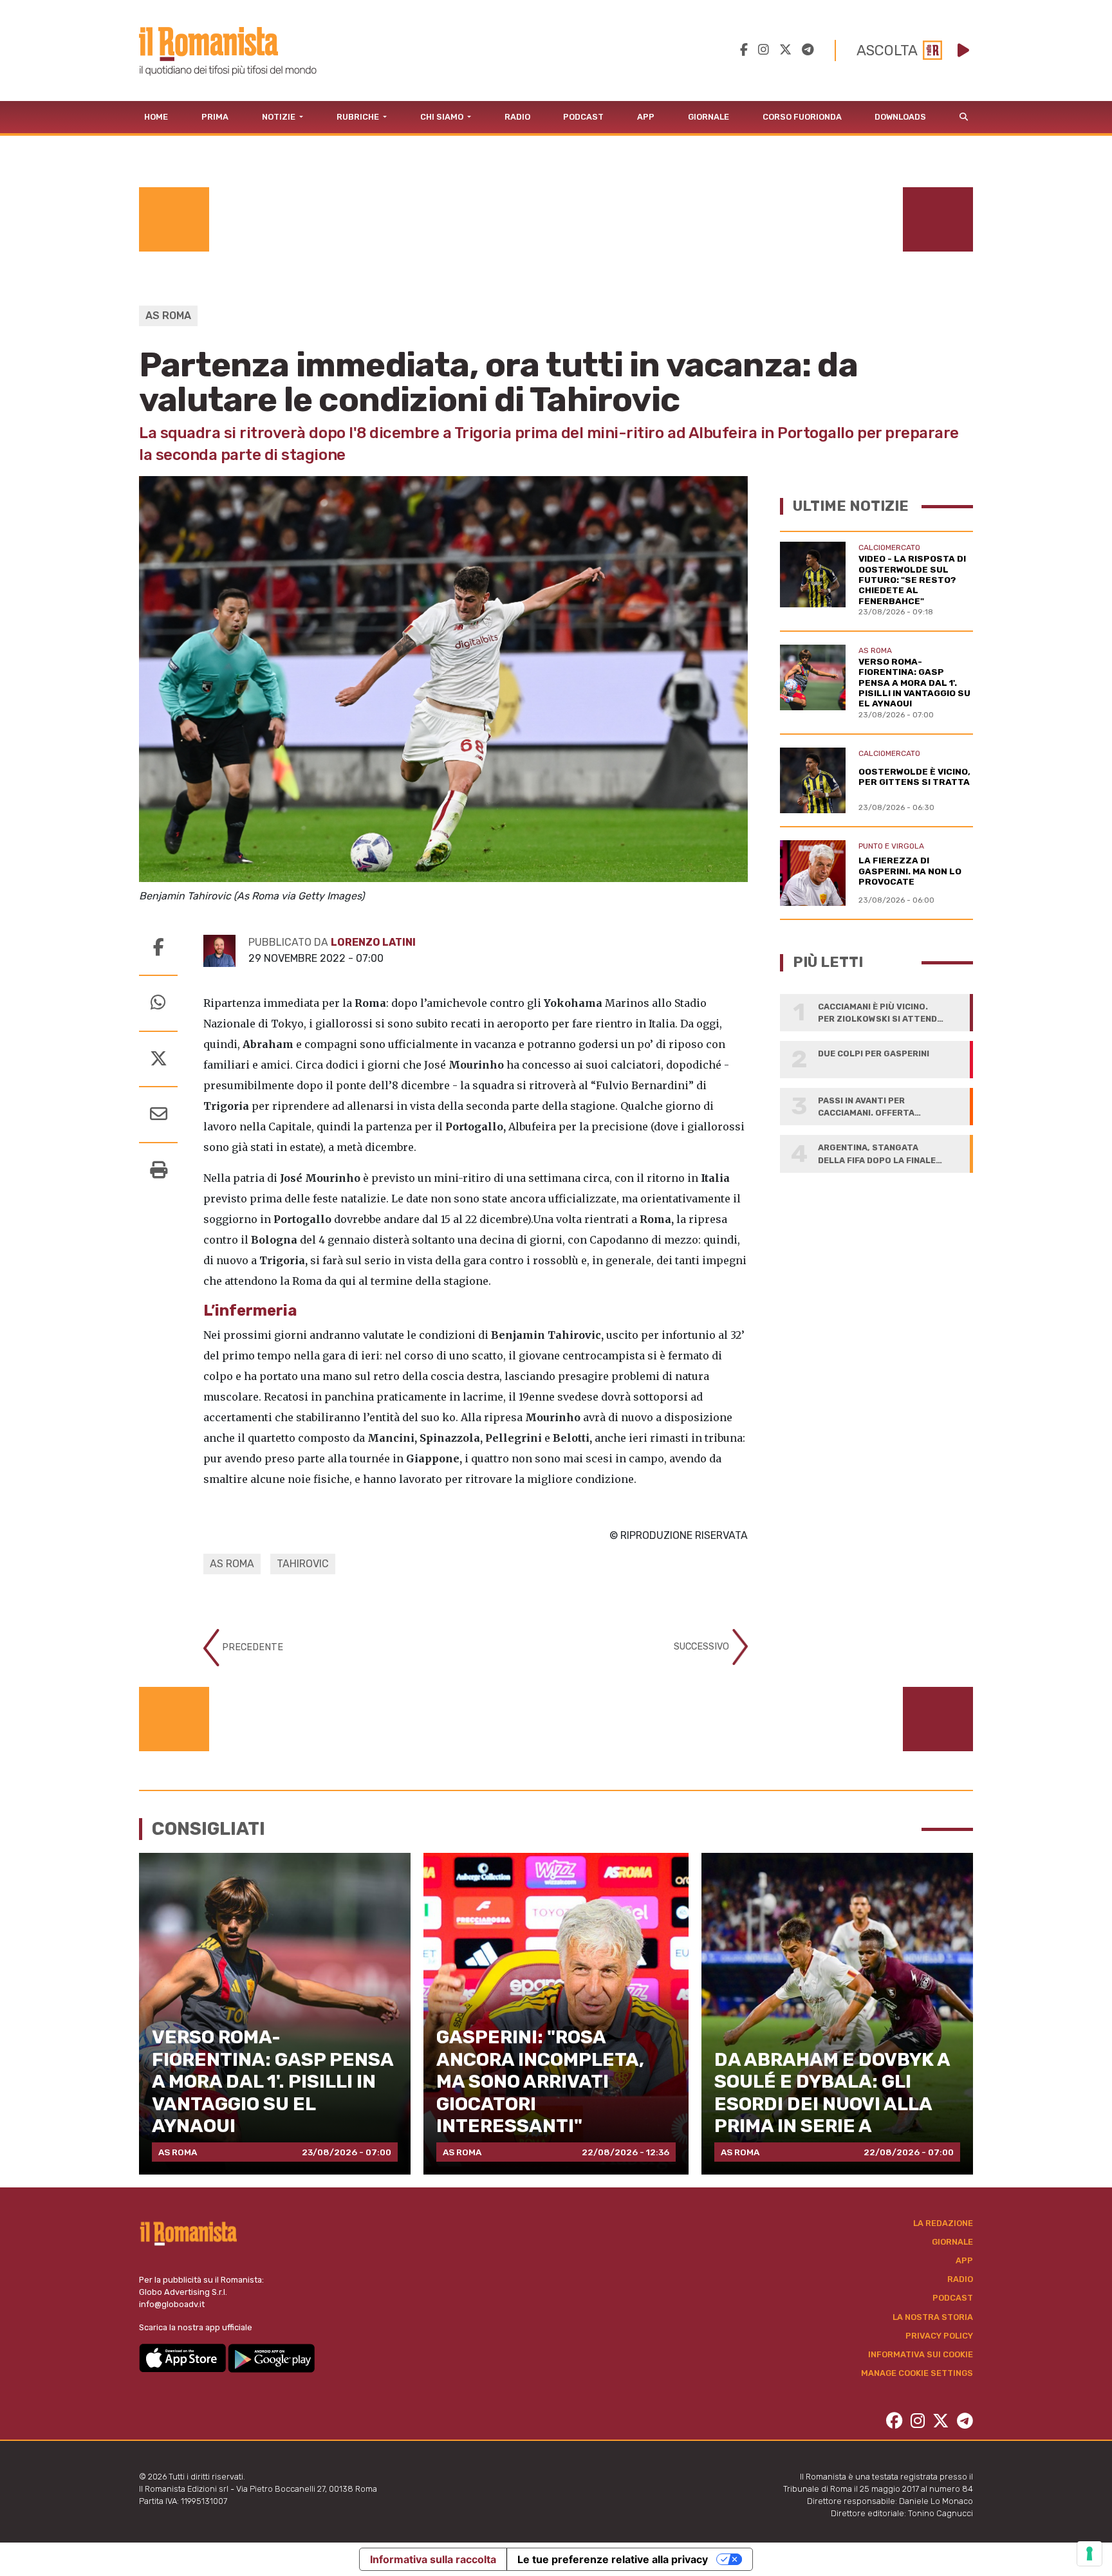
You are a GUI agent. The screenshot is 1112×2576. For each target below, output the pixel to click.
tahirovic (303, 1564)
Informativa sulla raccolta (433, 2559)
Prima (215, 117)
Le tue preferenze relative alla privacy (613, 2559)
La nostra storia (933, 2317)
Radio (517, 117)
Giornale (709, 117)
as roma (232, 1564)
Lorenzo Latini (373, 942)
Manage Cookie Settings (917, 2373)
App (646, 117)
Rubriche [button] (359, 117)
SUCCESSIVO (703, 1647)
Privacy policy (939, 2336)
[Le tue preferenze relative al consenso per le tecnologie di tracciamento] (1089, 2553)
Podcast (583, 117)
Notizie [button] (280, 117)
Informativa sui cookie (921, 2354)
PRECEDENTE (251, 1647)
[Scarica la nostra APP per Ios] (183, 2358)
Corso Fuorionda (802, 117)
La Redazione (943, 2223)
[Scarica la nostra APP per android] (271, 2358)
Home (156, 117)
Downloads (900, 117)
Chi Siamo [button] (443, 117)
